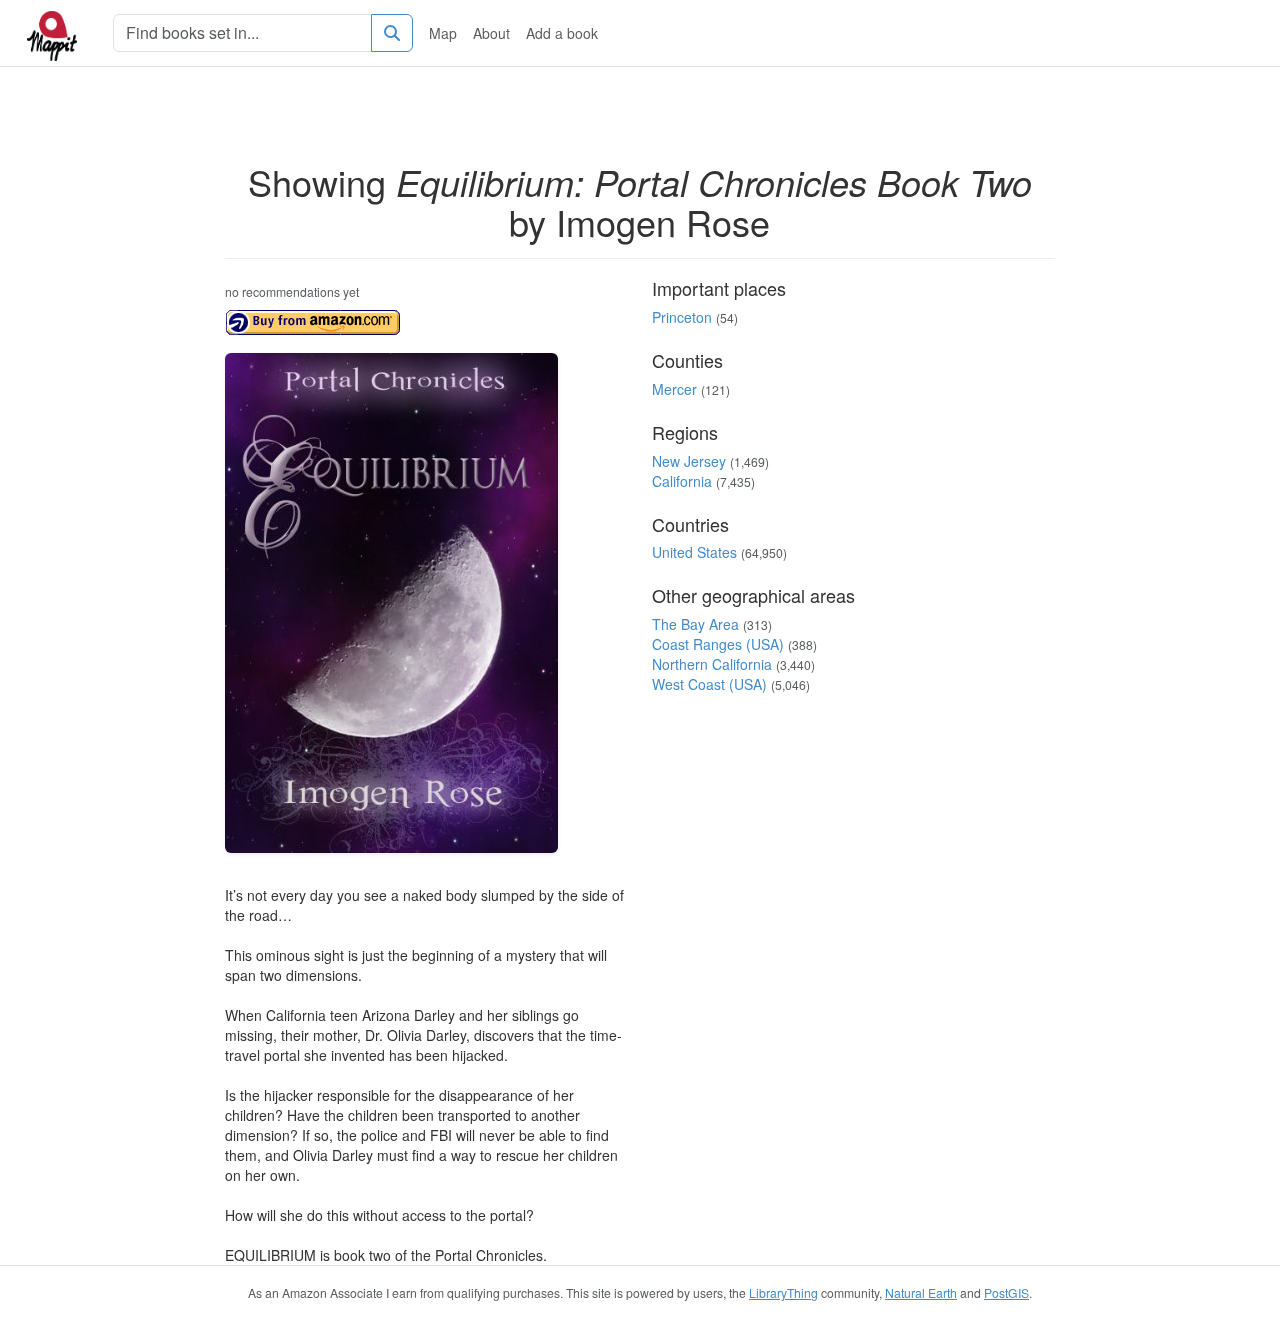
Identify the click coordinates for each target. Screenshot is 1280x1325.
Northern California (712, 664)
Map (443, 33)
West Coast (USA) (709, 684)
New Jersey (689, 461)
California (682, 481)
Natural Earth (921, 1292)
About (491, 33)
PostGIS (1006, 1292)
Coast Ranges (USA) (718, 644)
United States (694, 552)
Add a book (562, 33)
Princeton (682, 317)
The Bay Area (695, 624)
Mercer (674, 389)
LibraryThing (783, 1292)
